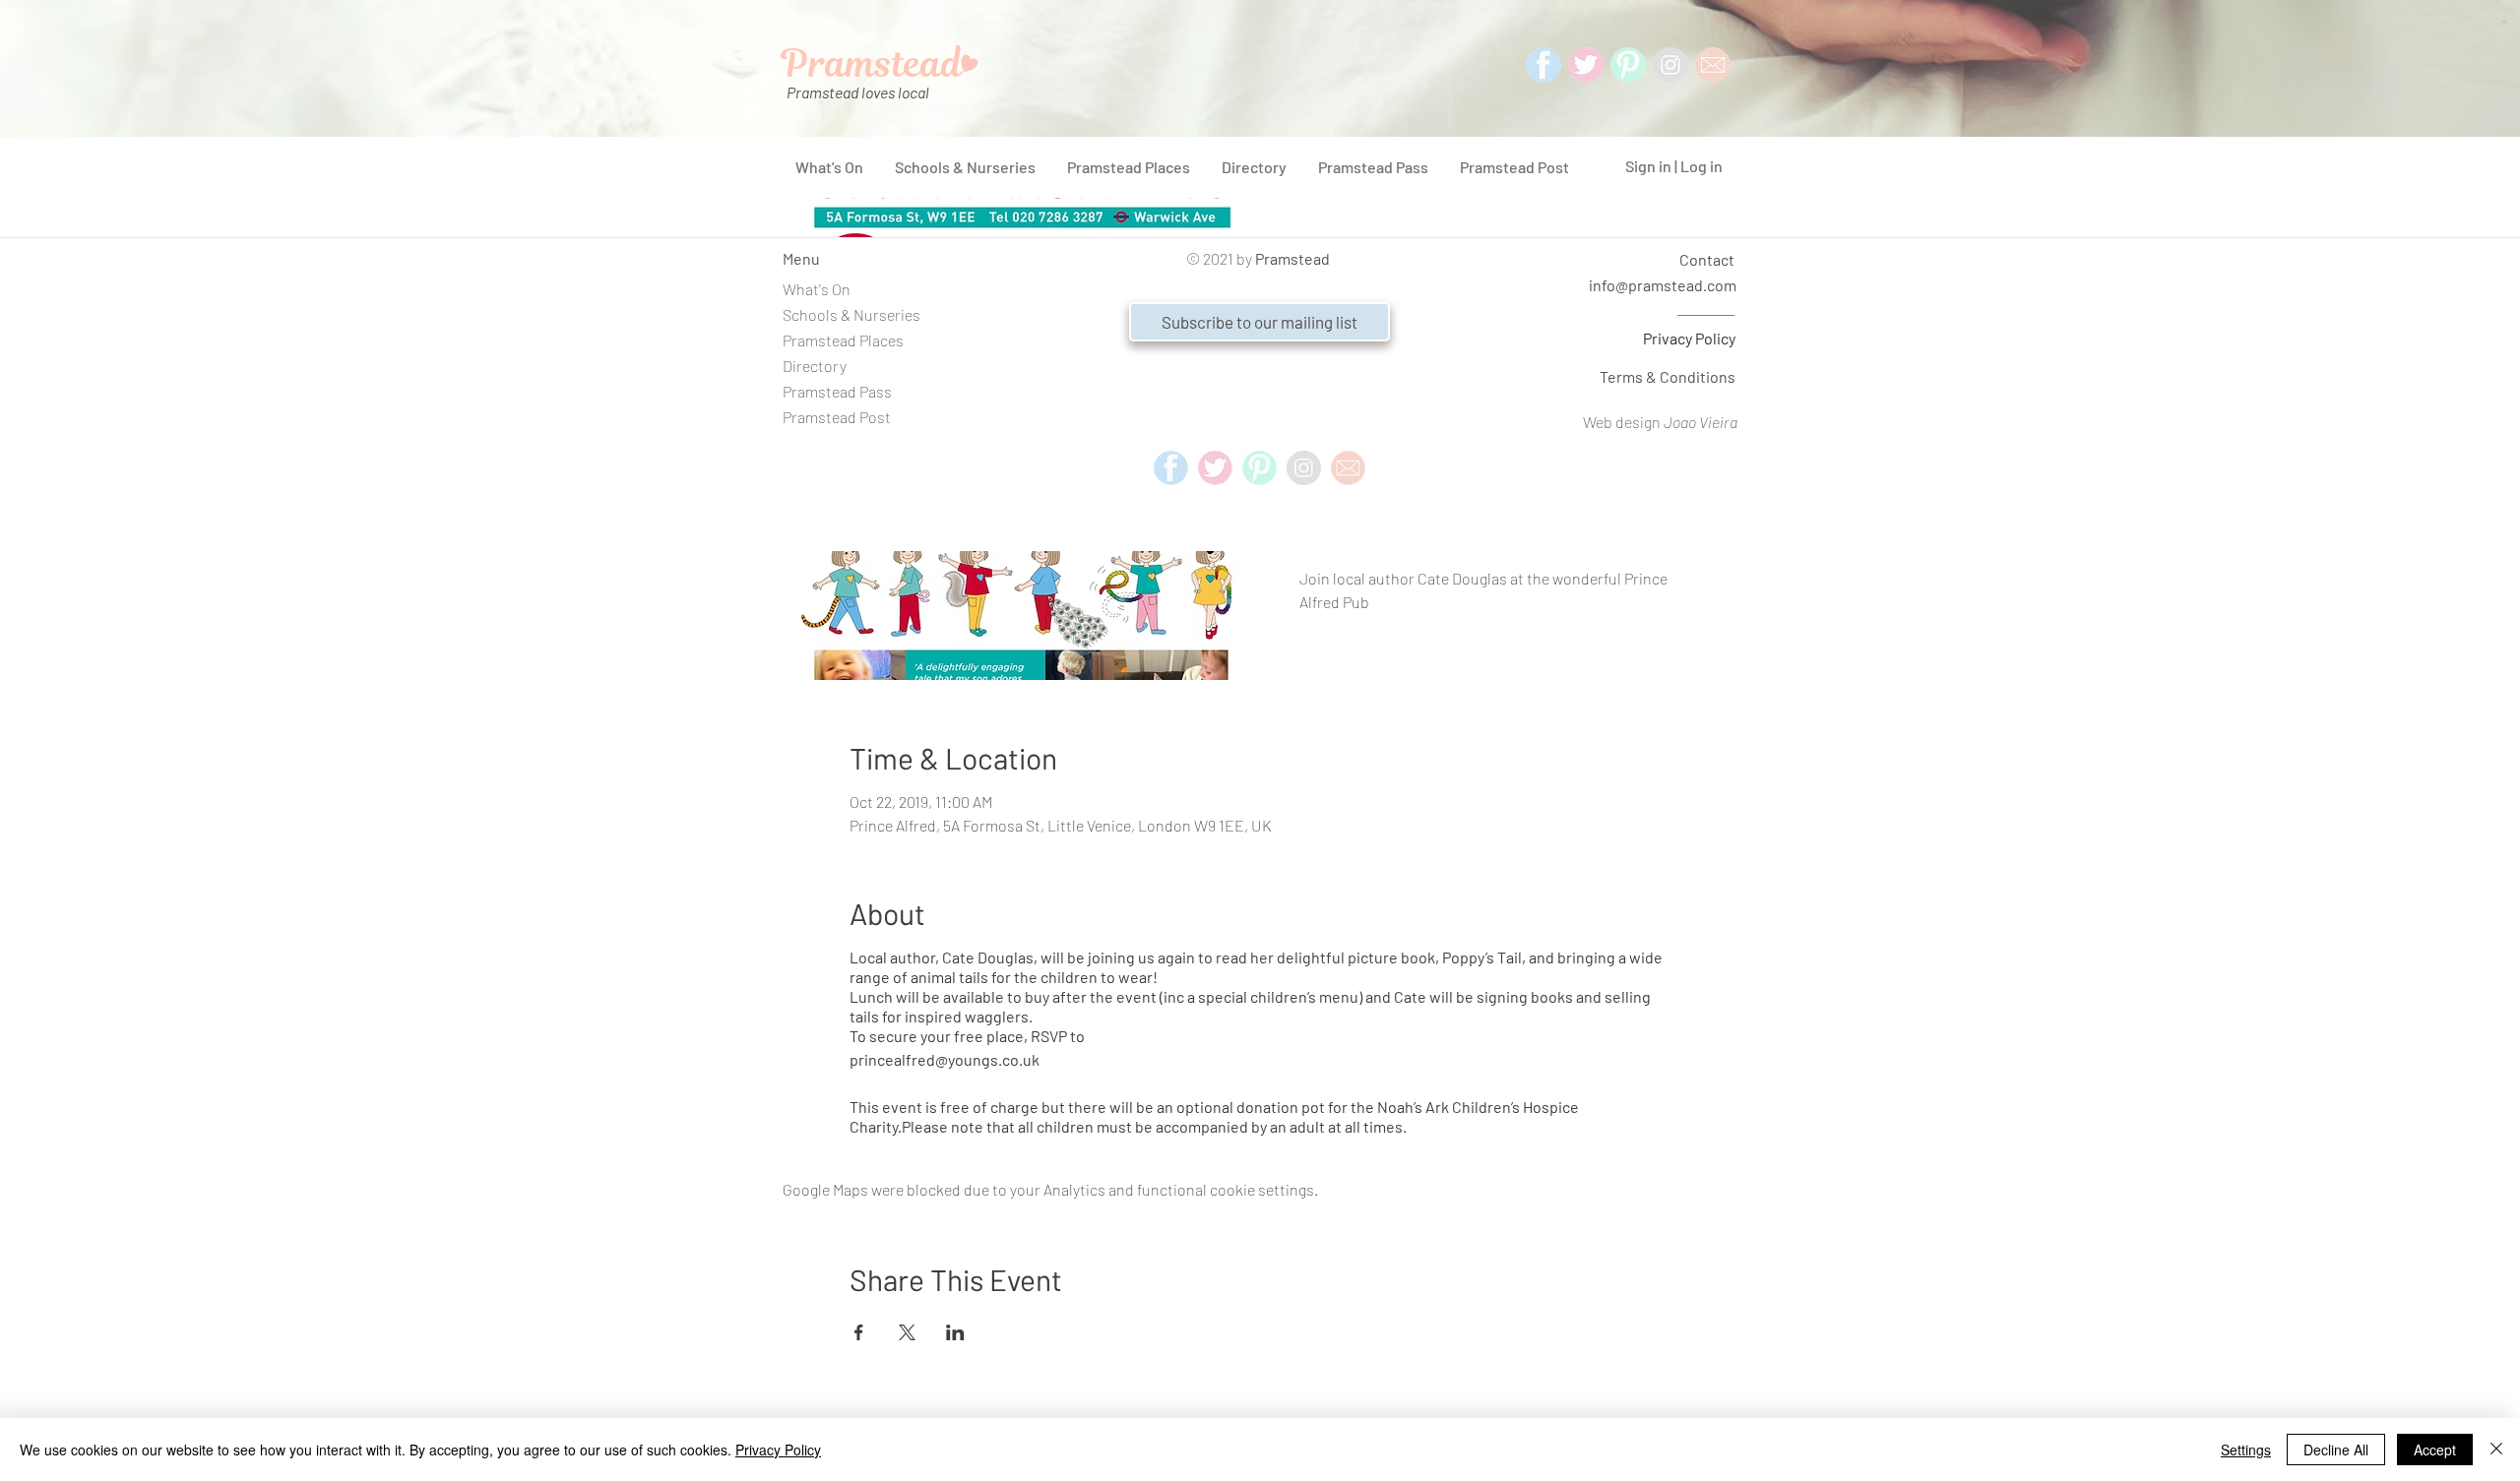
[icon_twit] (1586, 65)
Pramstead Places (843, 340)
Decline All (2336, 1450)
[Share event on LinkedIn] (955, 1332)
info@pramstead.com (1663, 285)
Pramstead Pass (837, 391)
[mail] (1713, 65)
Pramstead (1292, 258)
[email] (1348, 468)
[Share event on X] (907, 1332)
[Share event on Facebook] (859, 1332)
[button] (1260, 322)
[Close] (2496, 1450)
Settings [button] (2246, 1450)
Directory (815, 366)
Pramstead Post (837, 417)
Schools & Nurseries (851, 314)
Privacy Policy (1689, 338)
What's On (817, 289)
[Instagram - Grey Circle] (1670, 65)
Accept (2435, 1450)
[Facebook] (1543, 65)
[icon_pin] (1628, 65)
